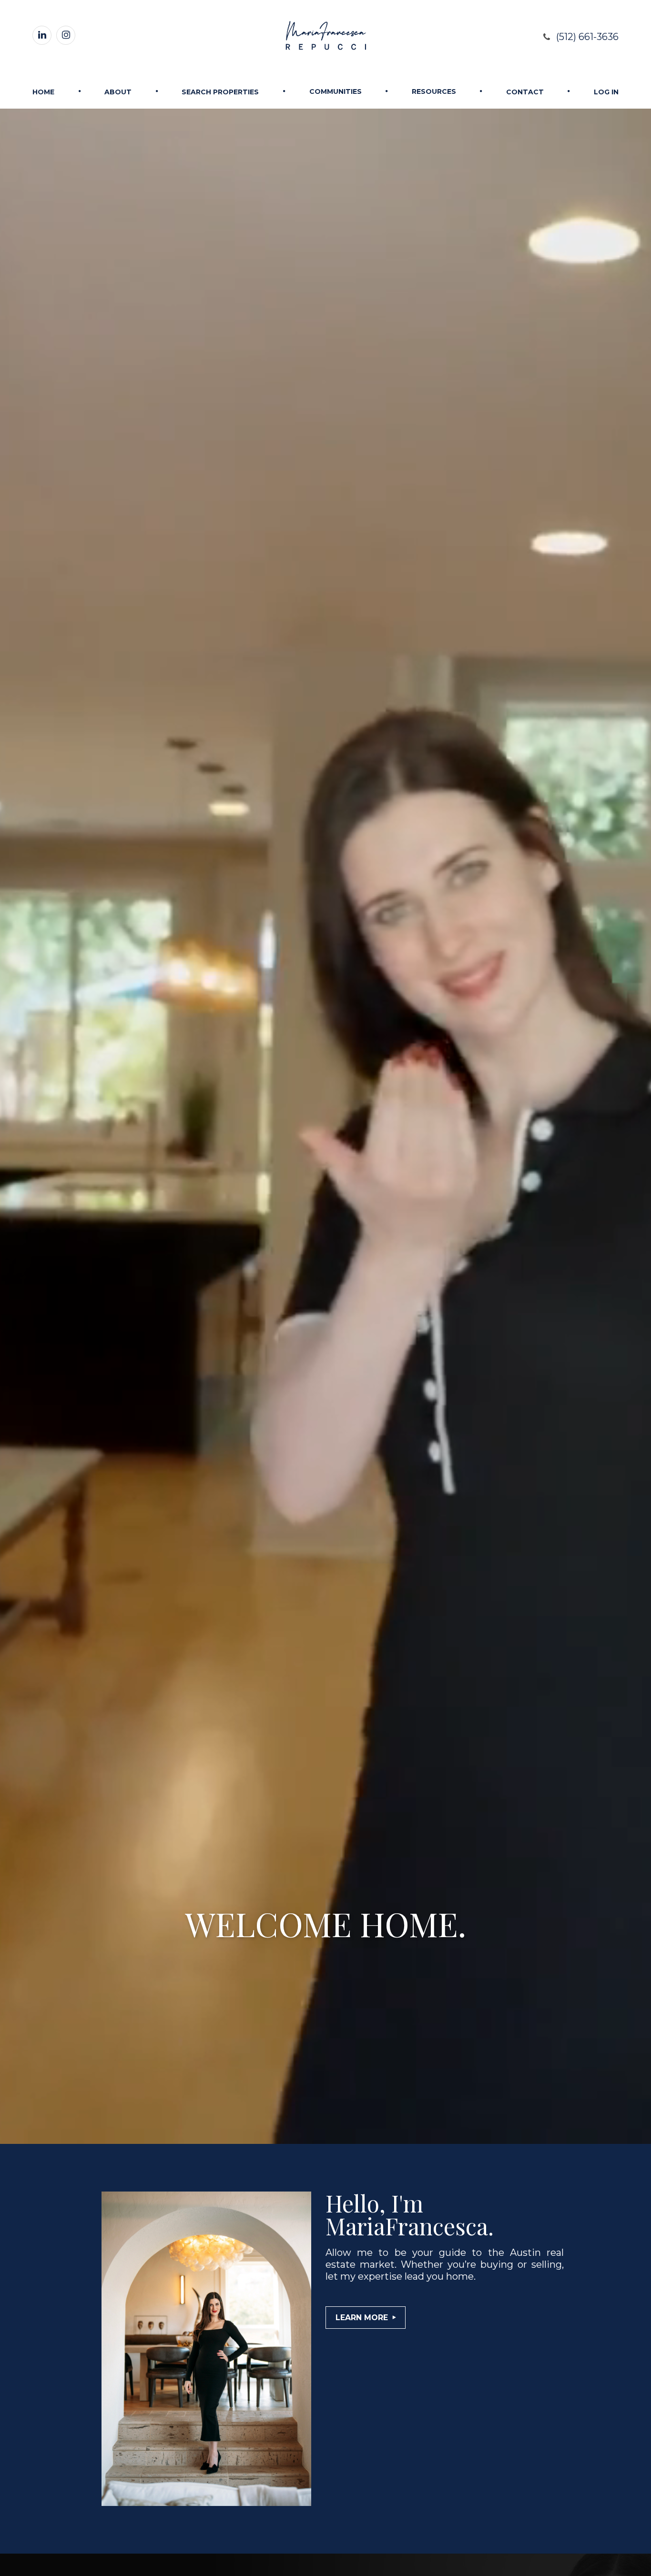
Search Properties (220, 92)
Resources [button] (434, 91)
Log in (606, 92)
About (118, 92)
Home (43, 92)
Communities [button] (336, 91)
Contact (525, 92)
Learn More (362, 2318)
